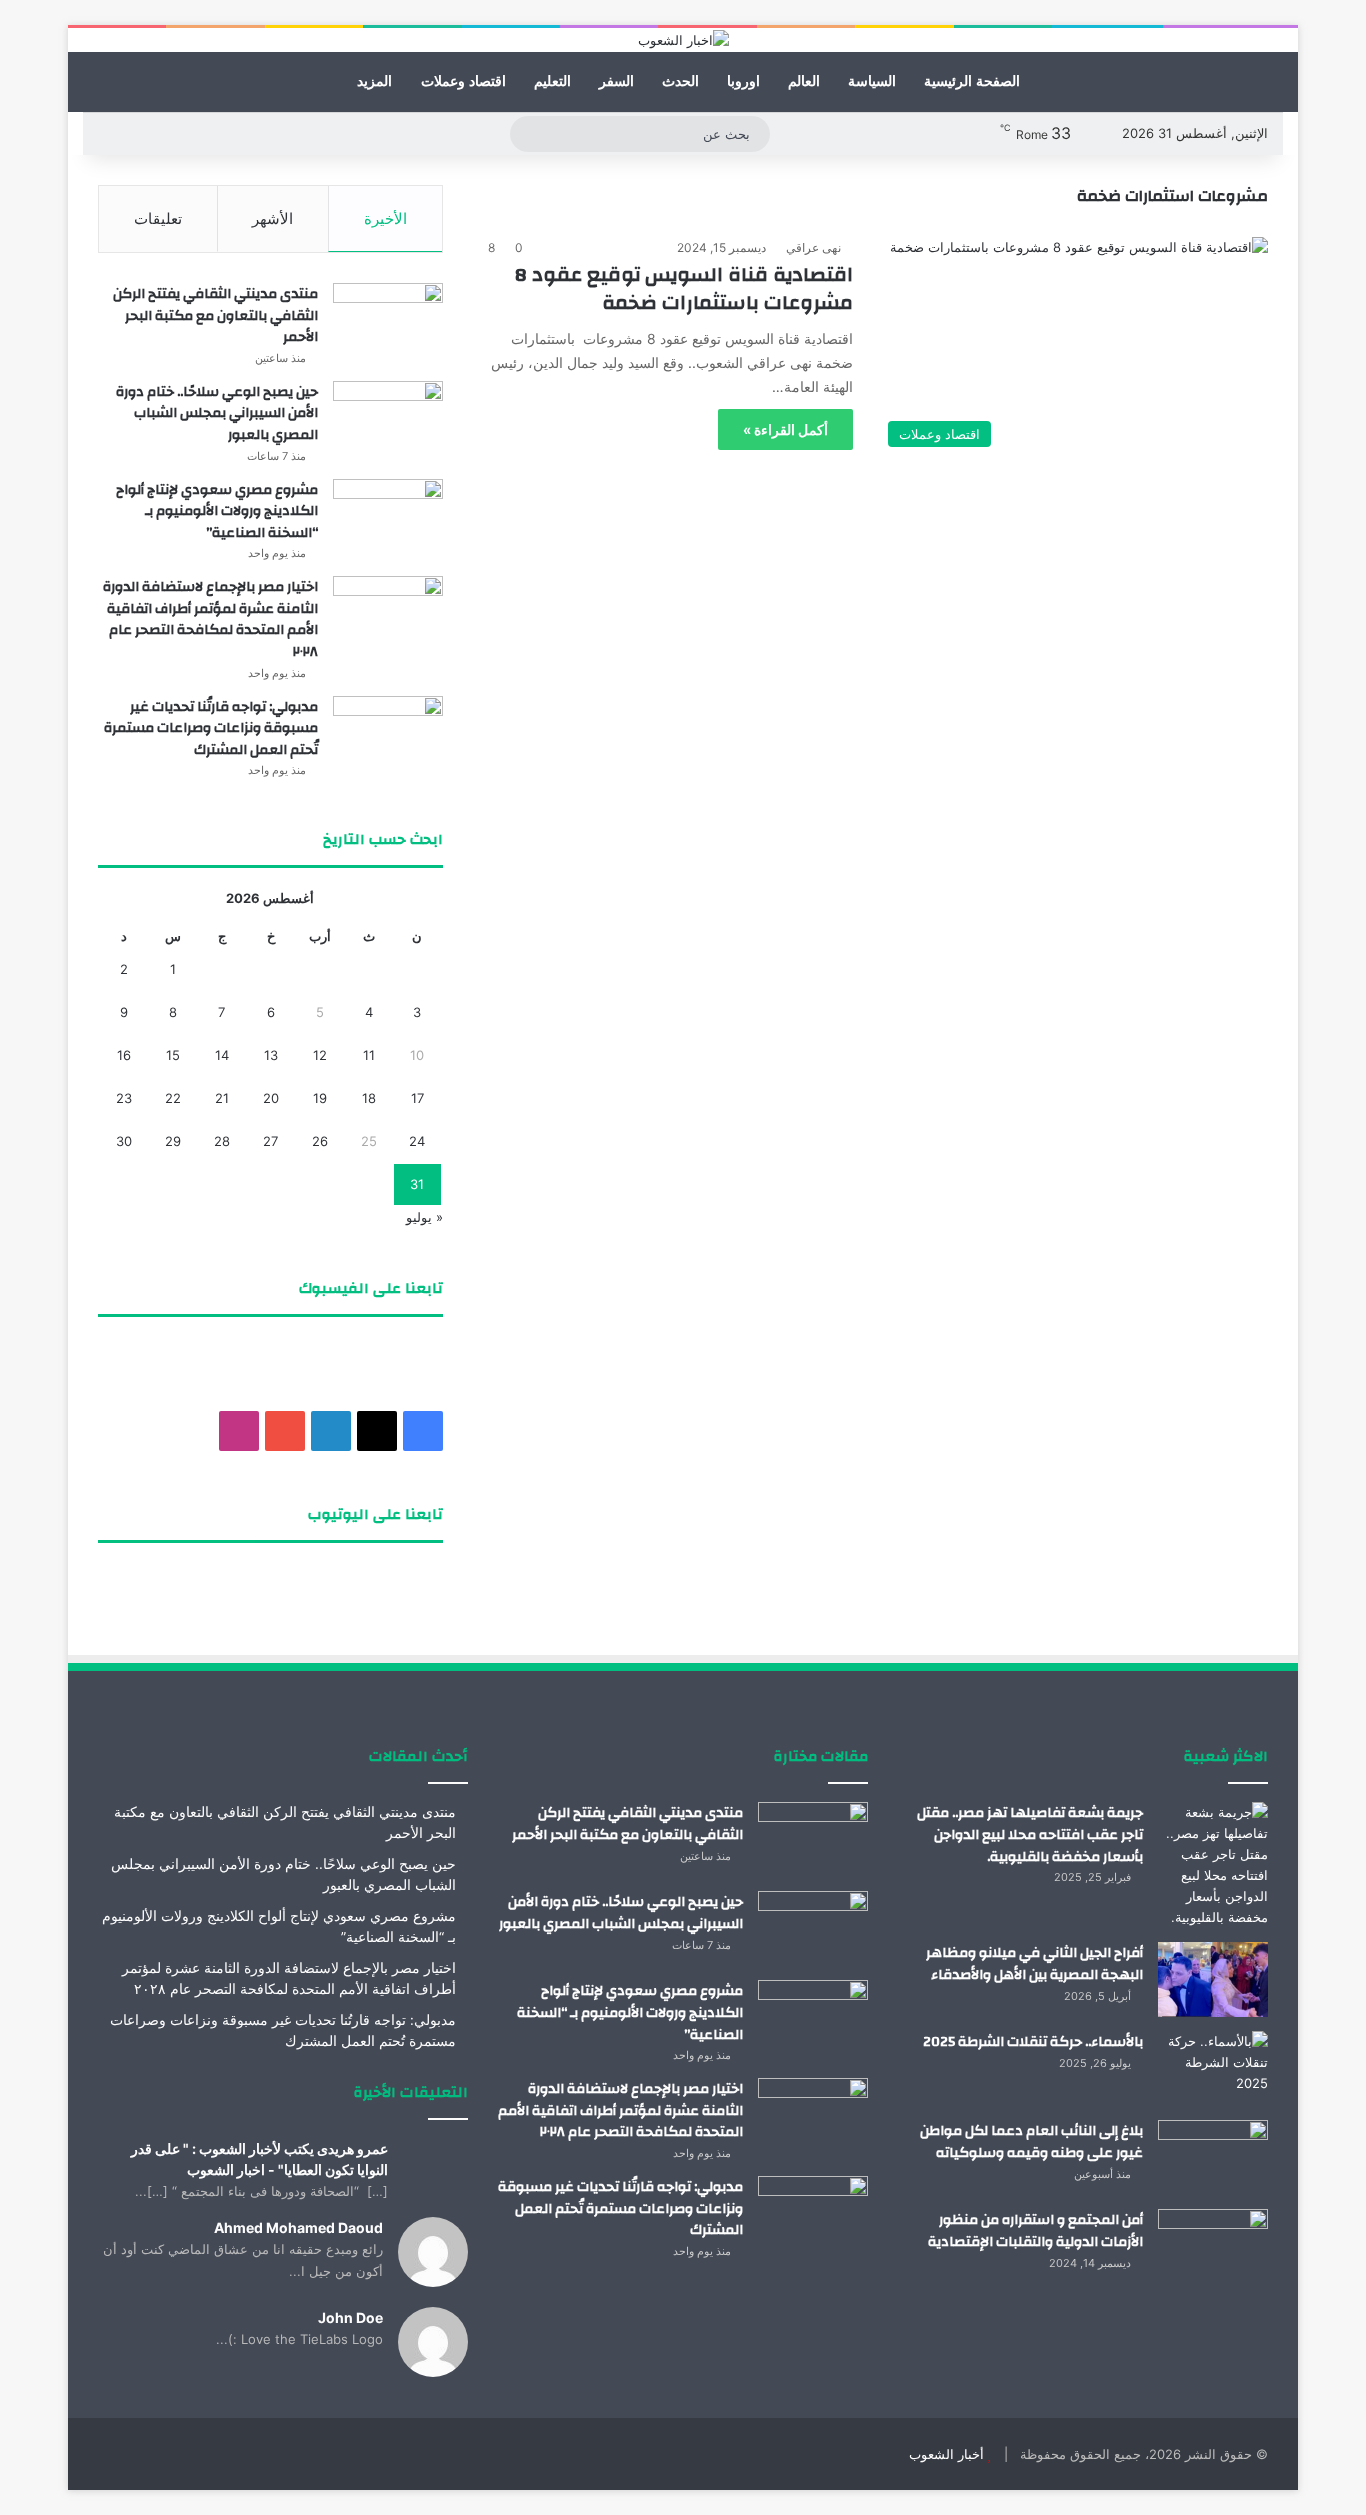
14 (222, 1055)
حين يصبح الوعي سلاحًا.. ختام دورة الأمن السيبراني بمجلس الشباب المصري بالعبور (217, 413)
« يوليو (424, 1217)
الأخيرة (385, 218)
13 (271, 1055)
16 (124, 1055)
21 (222, 1098)
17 (417, 1098)
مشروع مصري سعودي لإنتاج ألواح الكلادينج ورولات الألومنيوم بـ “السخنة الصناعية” (217, 511)
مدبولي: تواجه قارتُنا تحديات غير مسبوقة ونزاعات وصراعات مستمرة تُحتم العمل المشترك (211, 728)
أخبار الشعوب (946, 2454)
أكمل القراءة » (785, 429)
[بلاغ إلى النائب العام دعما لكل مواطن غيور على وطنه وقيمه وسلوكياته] (1213, 2157)
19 (320, 1098)
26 (320, 1141)
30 (124, 1141)
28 (222, 1141)
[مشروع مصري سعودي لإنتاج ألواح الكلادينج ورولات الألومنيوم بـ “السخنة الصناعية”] (388, 516)
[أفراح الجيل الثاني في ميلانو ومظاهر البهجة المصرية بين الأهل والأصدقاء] (1213, 1979)
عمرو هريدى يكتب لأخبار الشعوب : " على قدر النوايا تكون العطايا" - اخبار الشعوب (259, 2159)
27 (270, 1141)
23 (124, 1098)
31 (417, 1184)
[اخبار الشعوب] (683, 40)
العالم (804, 81)
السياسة (872, 81)
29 (173, 1141)
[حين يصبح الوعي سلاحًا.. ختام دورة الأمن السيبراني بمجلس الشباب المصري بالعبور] (388, 418)
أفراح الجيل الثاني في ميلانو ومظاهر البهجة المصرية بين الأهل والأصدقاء (1034, 1964)
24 (417, 1141)
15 (173, 1055)
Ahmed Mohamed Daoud (298, 2227)
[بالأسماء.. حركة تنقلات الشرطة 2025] (1213, 2068)
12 (320, 1055)
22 (173, 1098)
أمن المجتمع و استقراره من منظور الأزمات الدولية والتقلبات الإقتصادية (1035, 2231)
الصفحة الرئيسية (972, 81)
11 (369, 1055)
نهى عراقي (813, 247)
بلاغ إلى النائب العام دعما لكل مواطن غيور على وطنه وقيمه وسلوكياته (1031, 2142)
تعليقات (158, 218)
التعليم (552, 81)
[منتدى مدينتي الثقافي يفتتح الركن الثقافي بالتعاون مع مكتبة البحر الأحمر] (388, 320)
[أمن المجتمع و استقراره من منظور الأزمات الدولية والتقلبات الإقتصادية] (1213, 2246)
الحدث (680, 81)
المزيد (374, 81)
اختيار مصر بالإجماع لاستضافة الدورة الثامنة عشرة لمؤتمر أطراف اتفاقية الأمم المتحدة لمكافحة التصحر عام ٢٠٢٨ (210, 619)
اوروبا (743, 81)
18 (369, 1098)
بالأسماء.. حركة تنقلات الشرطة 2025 (1033, 2042)
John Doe (350, 2317)
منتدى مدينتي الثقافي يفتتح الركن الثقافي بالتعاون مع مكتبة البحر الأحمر (215, 315)
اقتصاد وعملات (463, 81)
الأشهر (272, 218)
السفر (616, 81)
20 (271, 1098)
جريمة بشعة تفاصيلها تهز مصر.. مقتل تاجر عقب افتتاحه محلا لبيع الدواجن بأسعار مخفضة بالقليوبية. (1030, 1834)
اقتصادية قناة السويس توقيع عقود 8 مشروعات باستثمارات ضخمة (684, 288)
